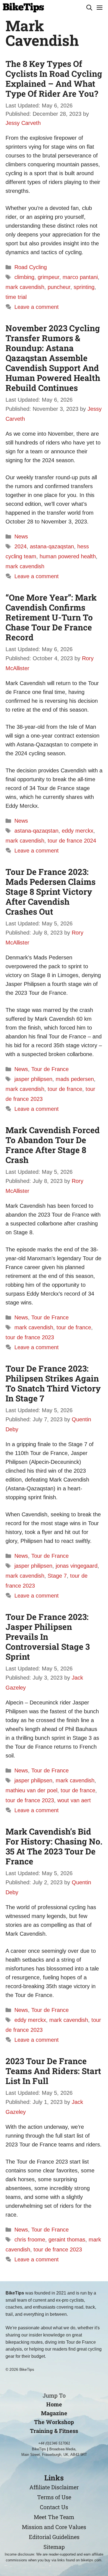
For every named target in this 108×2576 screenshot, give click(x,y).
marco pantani (80, 277)
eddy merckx (78, 831)
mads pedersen (75, 1079)
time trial (16, 297)
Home (54, 2404)
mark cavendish (25, 287)
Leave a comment (37, 307)
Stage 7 (57, 1576)
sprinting (84, 287)
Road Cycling (31, 267)
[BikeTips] (23, 8)
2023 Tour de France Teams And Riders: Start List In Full (53, 2071)
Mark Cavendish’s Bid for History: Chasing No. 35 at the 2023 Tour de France (54, 1846)
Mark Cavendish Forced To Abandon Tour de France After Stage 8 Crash (53, 1145)
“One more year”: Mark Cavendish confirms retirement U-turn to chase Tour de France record (51, 617)
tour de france (65, 1089)
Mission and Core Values (54, 2527)
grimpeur (48, 277)
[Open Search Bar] (89, 8)
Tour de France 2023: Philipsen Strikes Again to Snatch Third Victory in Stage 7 (53, 1383)
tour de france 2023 (30, 1337)
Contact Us (54, 2507)
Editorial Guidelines (54, 2537)
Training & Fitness (54, 2431)
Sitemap (54, 2547)
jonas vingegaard (77, 1566)
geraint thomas (67, 2240)
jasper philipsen (33, 1079)
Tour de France (50, 1069)
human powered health (68, 556)
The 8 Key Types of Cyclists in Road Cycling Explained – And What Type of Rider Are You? (54, 79)
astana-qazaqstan (52, 546)
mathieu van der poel (31, 1790)
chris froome (30, 2240)
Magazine (54, 2413)
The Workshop (54, 2422)
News (21, 536)
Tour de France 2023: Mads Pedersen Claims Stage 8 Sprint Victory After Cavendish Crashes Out (51, 892)
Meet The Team (54, 2517)
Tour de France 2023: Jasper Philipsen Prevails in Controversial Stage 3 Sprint (48, 1637)
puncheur (59, 287)
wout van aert (74, 1800)
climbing (24, 277)
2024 (20, 546)
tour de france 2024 (72, 841)
